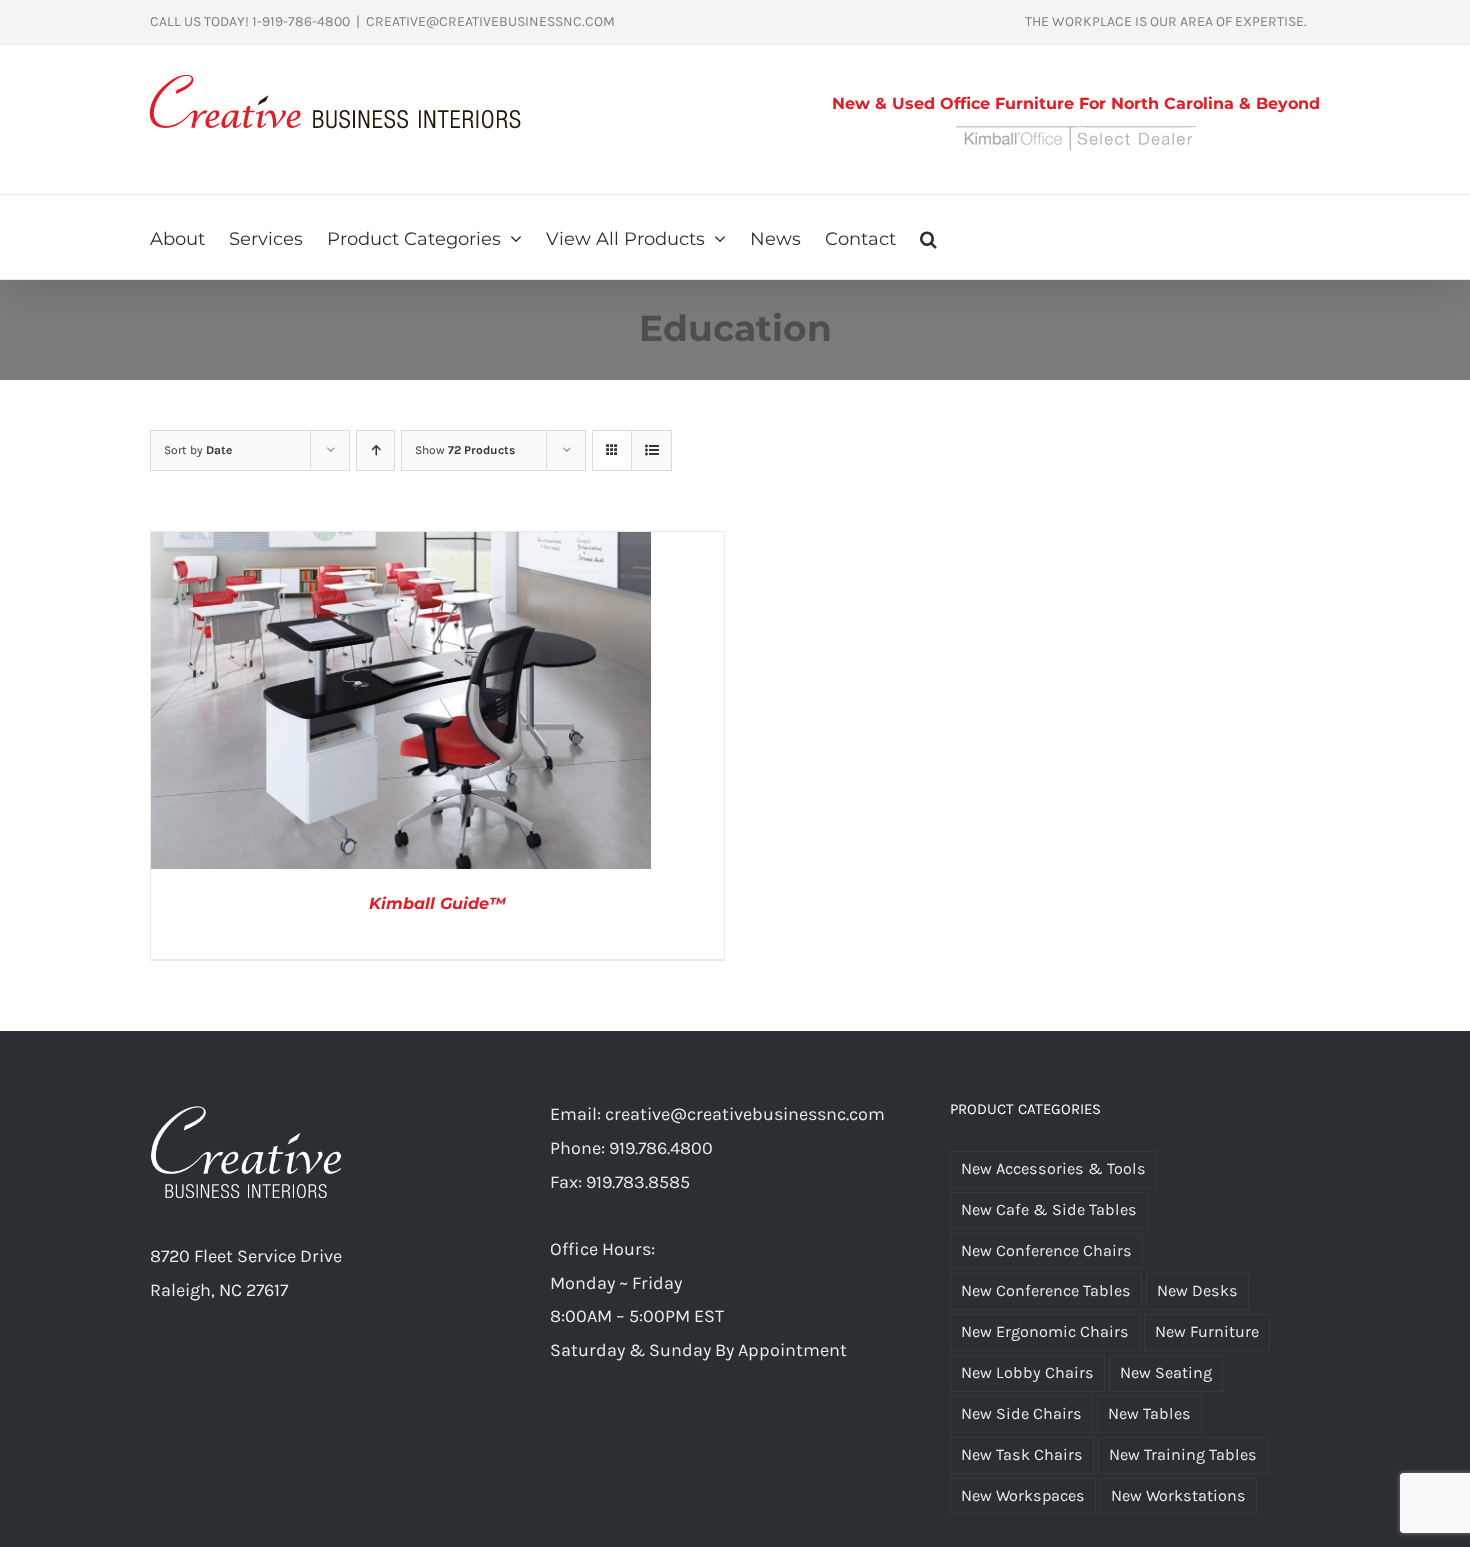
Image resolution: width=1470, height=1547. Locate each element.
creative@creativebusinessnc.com (745, 1114)
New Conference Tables (1046, 1290)
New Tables (1149, 1413)
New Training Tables (1183, 1454)
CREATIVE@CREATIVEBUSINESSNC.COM (490, 21)
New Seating (1166, 1372)
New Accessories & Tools (1053, 1168)
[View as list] (651, 450)
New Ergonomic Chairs (1045, 1331)
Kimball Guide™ (437, 903)
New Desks (1197, 1290)
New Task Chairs (1022, 1454)
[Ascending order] (375, 450)
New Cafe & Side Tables (1049, 1209)
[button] (928, 237)
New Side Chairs (1021, 1413)
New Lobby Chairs (1027, 1372)
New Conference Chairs (1046, 1250)
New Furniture (1207, 1331)
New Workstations (1178, 1495)
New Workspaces (1023, 1495)
